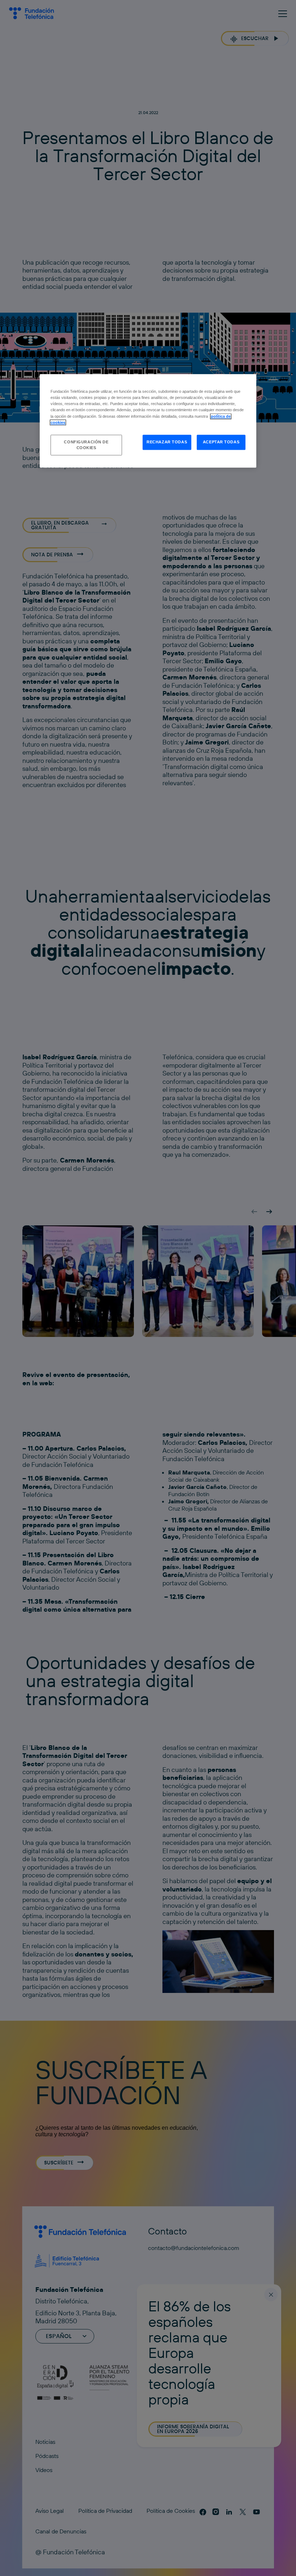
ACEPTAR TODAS (221, 442)
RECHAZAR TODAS (167, 442)
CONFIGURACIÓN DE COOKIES (86, 445)
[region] (148, 421)
